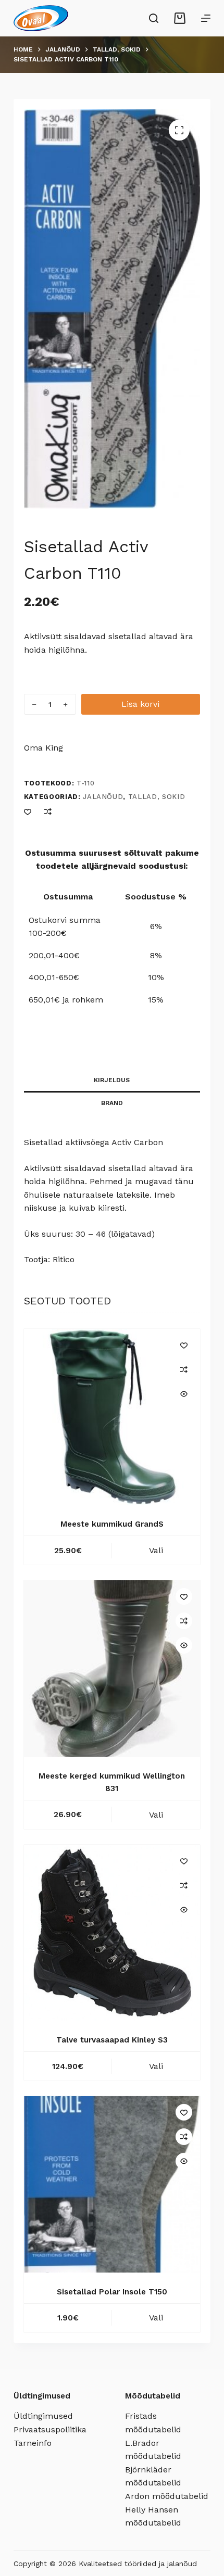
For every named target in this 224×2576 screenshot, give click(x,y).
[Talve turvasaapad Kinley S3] (112, 1933)
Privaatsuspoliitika (50, 2429)
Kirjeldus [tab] (112, 1080)
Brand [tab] (112, 1103)
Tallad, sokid (157, 797)
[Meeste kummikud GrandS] (112, 1417)
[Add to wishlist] (28, 811)
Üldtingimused (43, 2416)
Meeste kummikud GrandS (112, 1524)
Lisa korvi (140, 704)
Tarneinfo (33, 2443)
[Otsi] (154, 18)
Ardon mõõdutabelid (167, 2496)
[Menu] (206, 18)
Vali (156, 1550)
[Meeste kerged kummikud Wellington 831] (112, 1668)
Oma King (43, 748)
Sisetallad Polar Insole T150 (112, 2292)
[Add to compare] (48, 811)
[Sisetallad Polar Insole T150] (112, 2184)
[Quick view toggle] (184, 1394)
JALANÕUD (103, 797)
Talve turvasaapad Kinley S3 (112, 2040)
